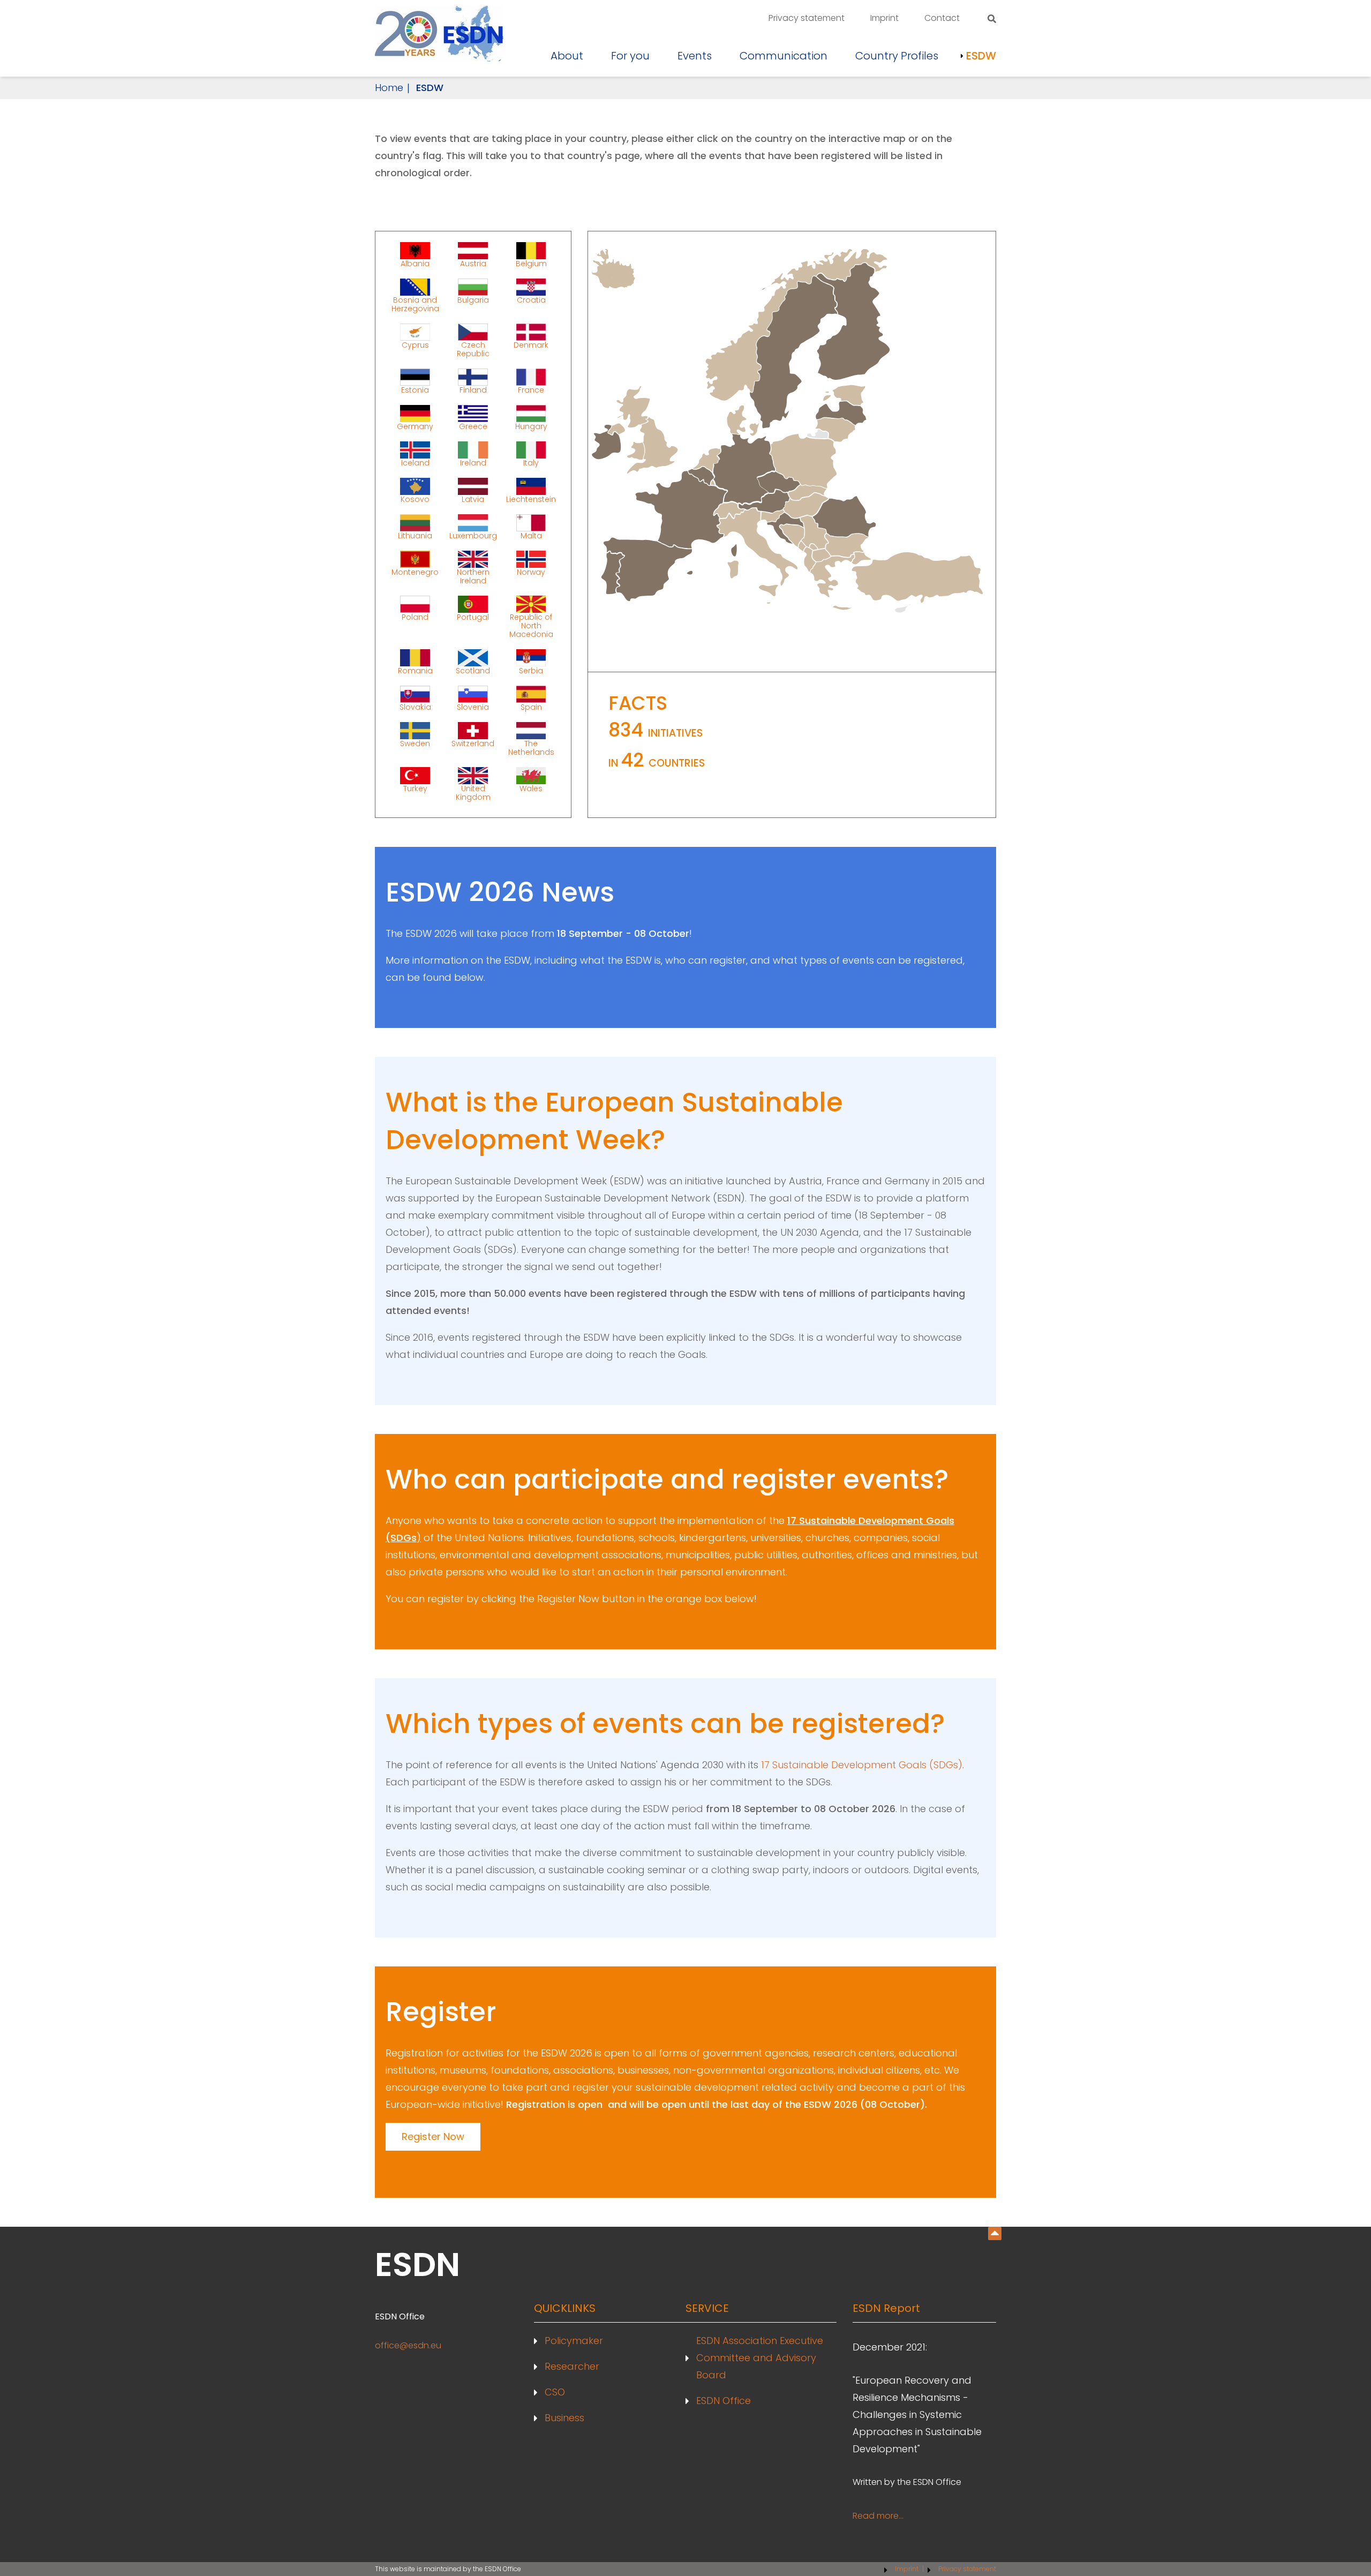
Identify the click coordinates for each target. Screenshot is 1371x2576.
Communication (784, 56)
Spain (531, 707)
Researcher (572, 2366)
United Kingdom (473, 792)
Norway (531, 572)
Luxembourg (473, 535)
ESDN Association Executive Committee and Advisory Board (760, 2358)
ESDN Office (724, 2401)
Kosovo (415, 499)
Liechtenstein (531, 499)
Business (564, 2418)
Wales (531, 788)
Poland (415, 617)
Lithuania (415, 535)
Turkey (415, 788)
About (567, 56)
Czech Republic (473, 349)
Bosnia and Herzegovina (415, 304)
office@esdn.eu (408, 2345)
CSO (555, 2392)
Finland (473, 389)
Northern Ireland (473, 576)
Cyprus (415, 345)
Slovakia (415, 707)
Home (389, 88)
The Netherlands (531, 747)
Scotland (473, 670)
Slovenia (473, 707)
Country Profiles (897, 56)
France (531, 389)
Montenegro (415, 572)
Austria (473, 263)
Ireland (473, 462)
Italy (531, 462)
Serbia (531, 670)
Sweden (415, 743)
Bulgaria (473, 300)
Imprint (884, 18)
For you (630, 56)
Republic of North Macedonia (531, 625)
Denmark (531, 345)
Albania (415, 263)
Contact (942, 18)
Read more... (878, 2516)
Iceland (415, 462)
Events (695, 56)
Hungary (531, 426)
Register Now (433, 2136)
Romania (415, 670)
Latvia (473, 499)
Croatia (531, 300)
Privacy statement (807, 18)
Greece (473, 426)
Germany (415, 426)
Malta (531, 535)
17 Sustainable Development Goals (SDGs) (862, 1765)
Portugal (473, 617)
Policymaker (574, 2341)
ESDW (981, 56)
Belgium (531, 263)
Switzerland (473, 743)
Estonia (415, 389)
